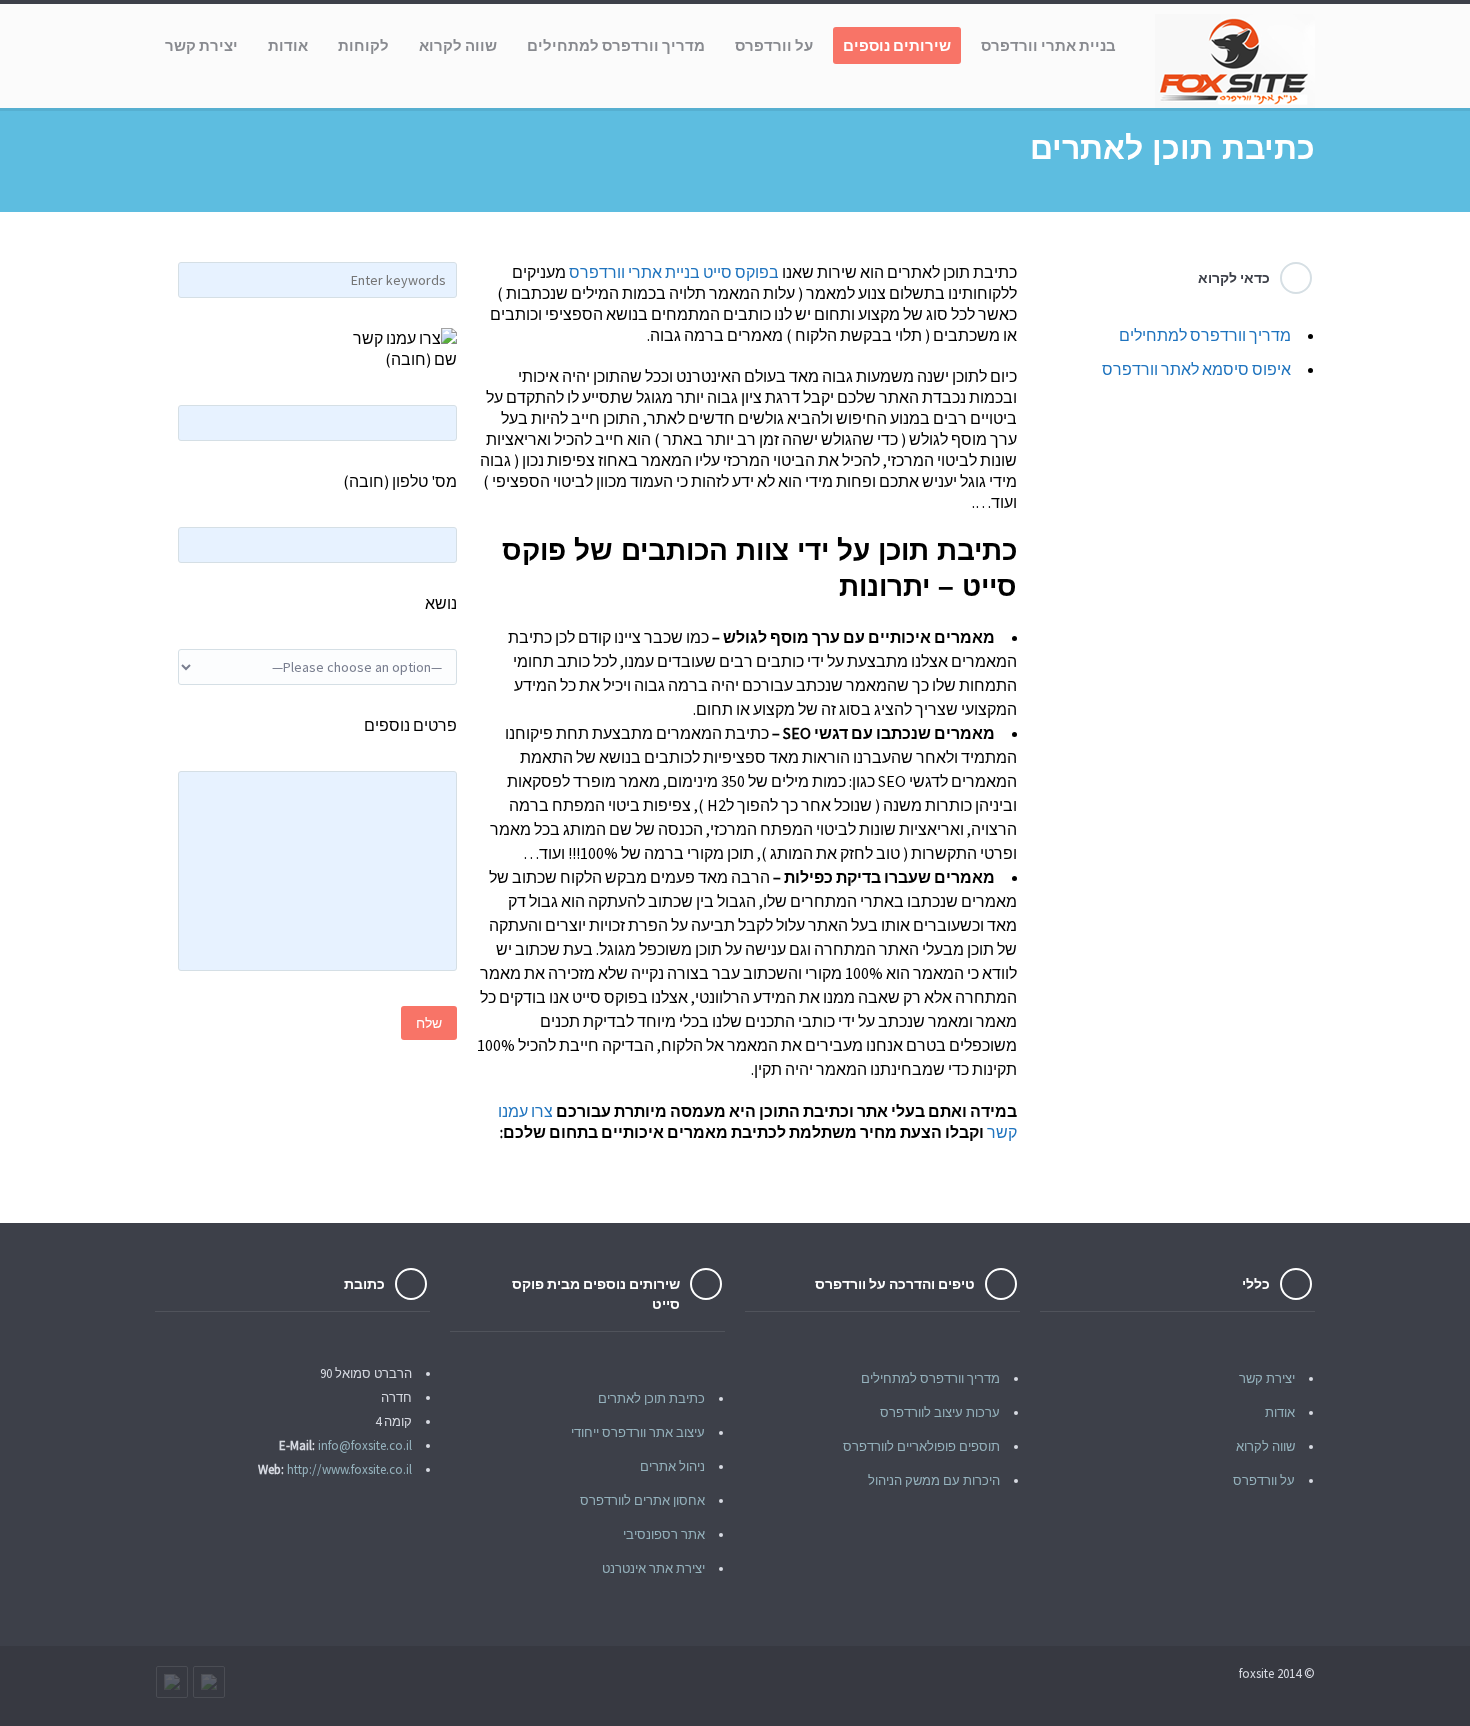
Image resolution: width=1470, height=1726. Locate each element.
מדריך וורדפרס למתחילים (1205, 335)
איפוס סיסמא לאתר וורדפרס (1196, 369)
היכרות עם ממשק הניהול (934, 1480)
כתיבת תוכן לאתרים (651, 1398)
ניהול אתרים (672, 1466)
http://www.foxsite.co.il (349, 1469)
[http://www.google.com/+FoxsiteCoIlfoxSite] (172, 1682)
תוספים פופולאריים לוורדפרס (921, 1446)
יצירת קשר (1267, 1378)
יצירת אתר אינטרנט (653, 1568)
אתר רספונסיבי (664, 1534)
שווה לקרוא (1265, 1446)
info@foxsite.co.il (365, 1445)
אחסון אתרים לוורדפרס (642, 1500)
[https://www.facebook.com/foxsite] (209, 1682)
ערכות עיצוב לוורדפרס (940, 1412)
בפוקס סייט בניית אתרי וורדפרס (674, 272)
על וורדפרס (1264, 1480)
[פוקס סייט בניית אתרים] (1235, 61)
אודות (1280, 1412)
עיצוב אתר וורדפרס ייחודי (638, 1432)
